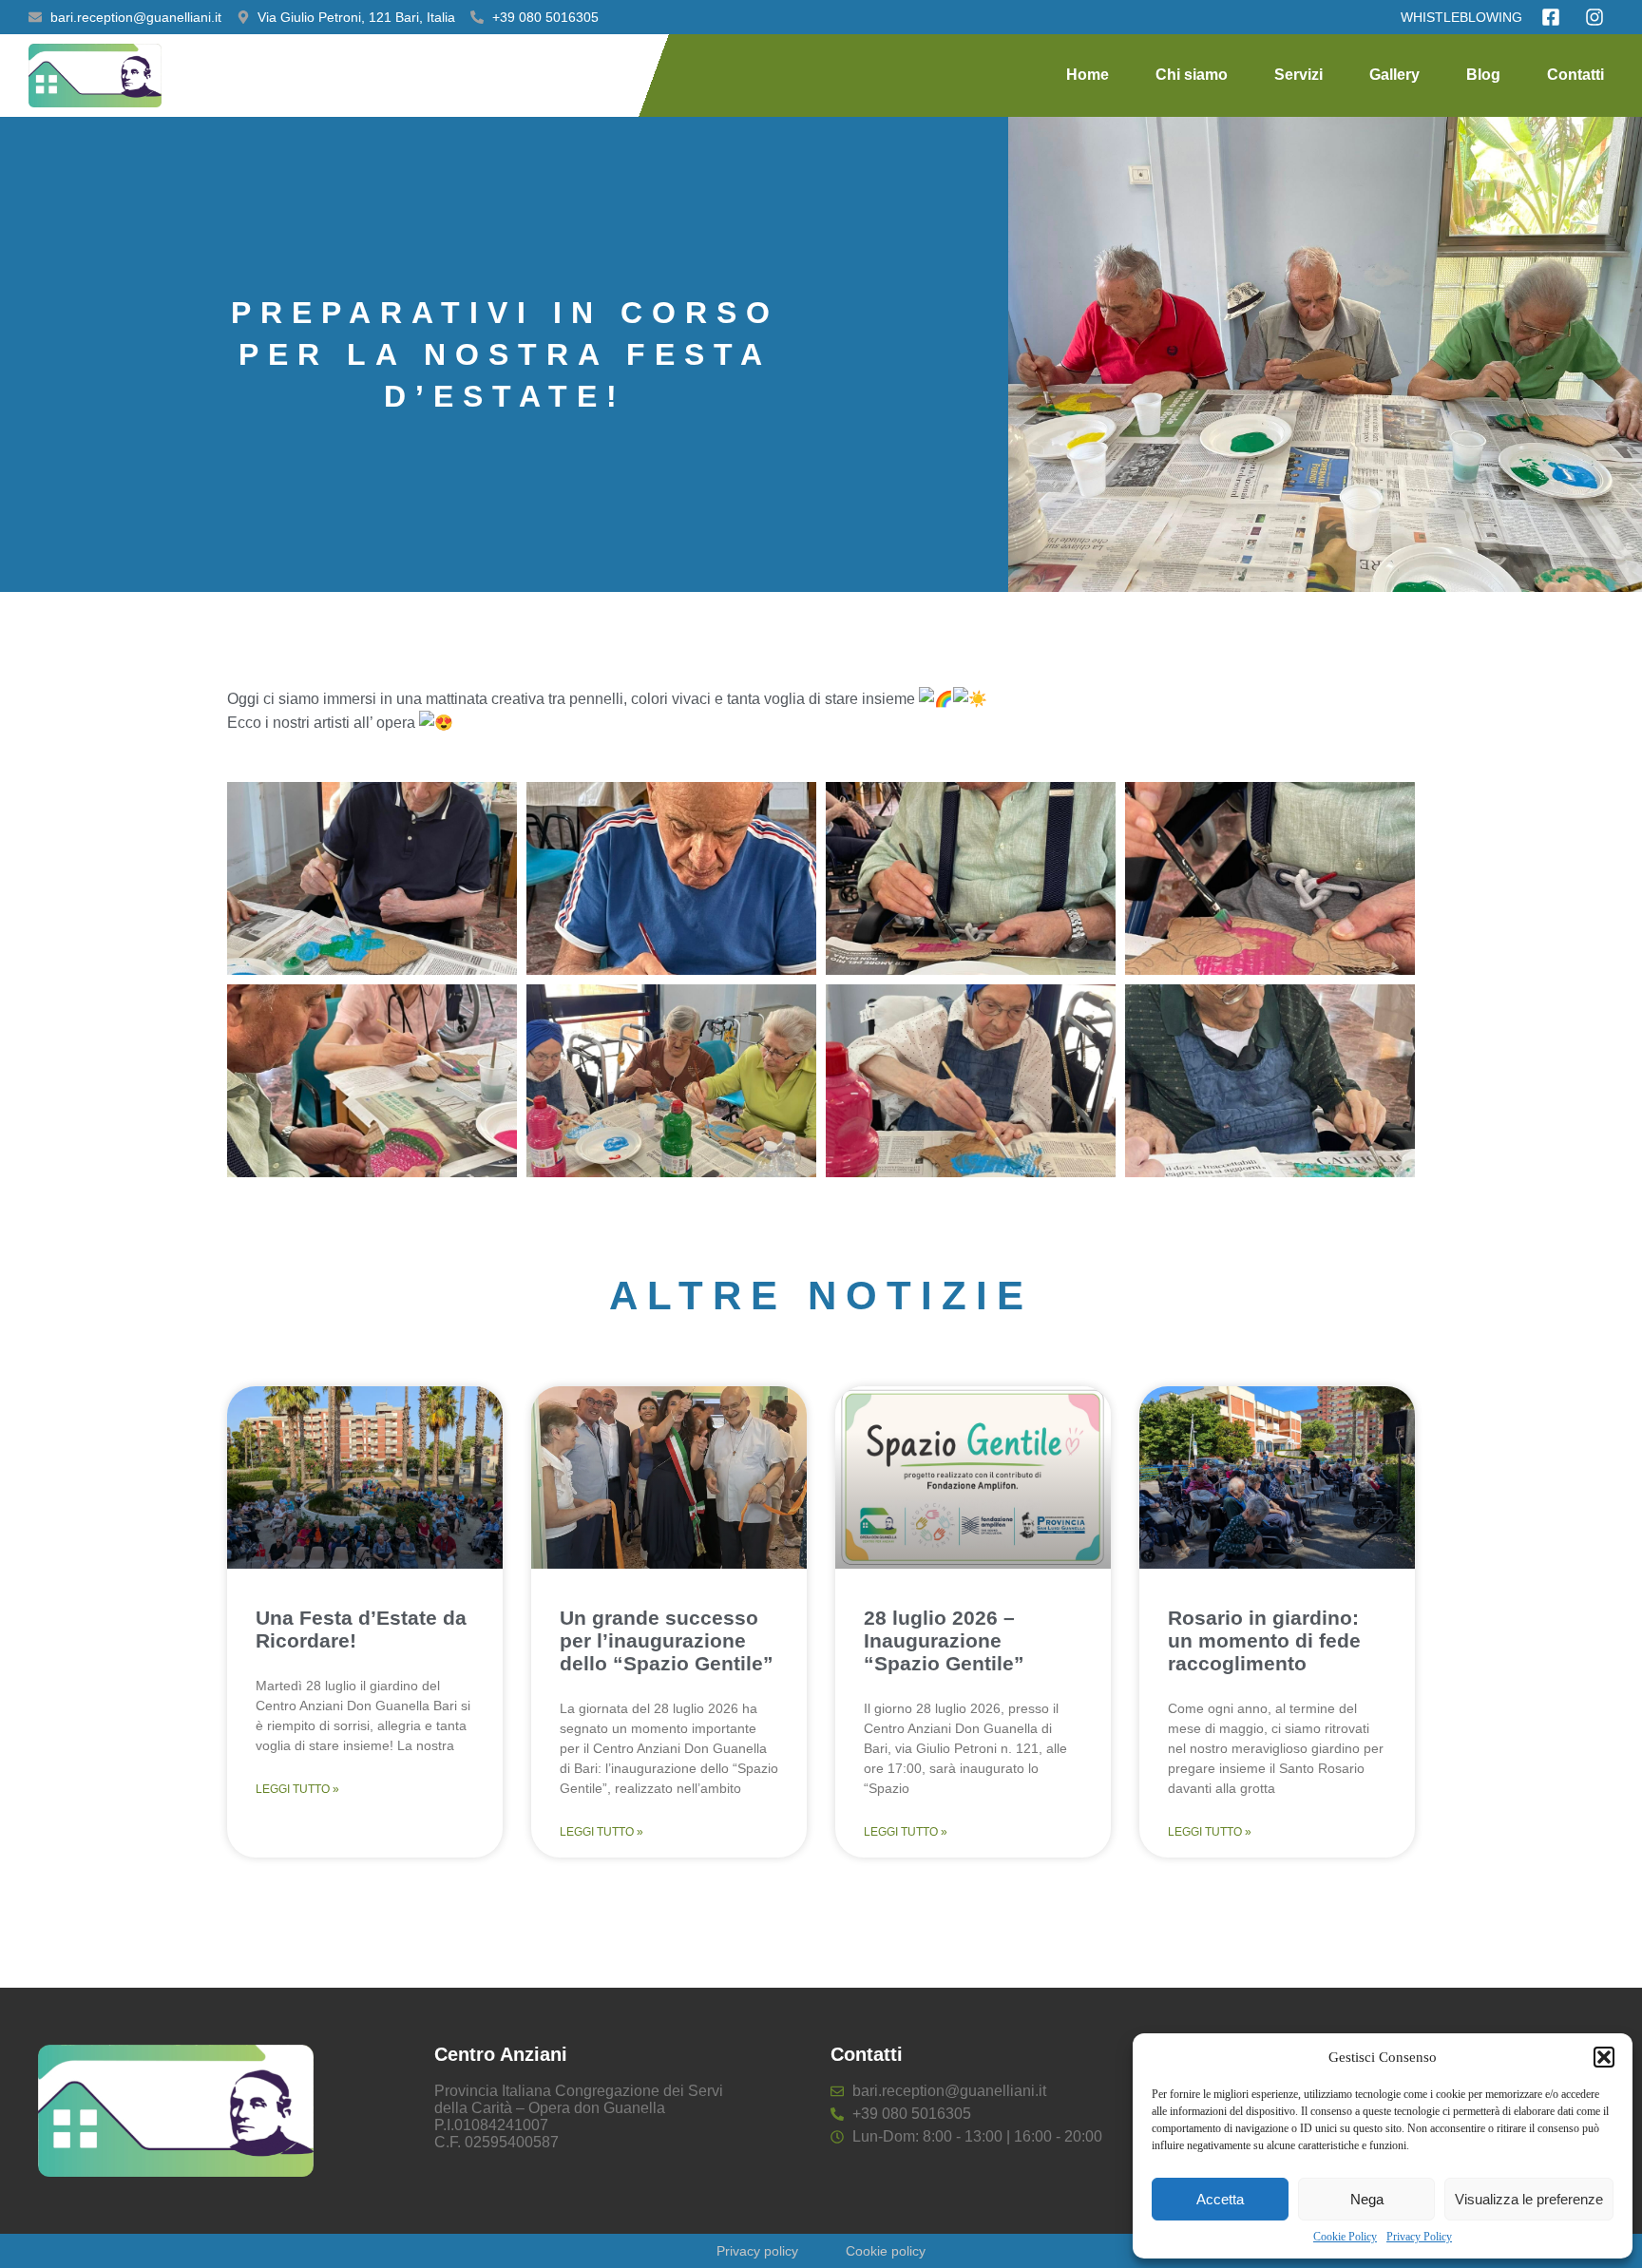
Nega (1367, 2199)
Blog (1483, 75)
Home (1088, 75)
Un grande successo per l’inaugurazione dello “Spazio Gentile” (667, 1640)
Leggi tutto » (297, 1789)
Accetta (1220, 2199)
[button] (1604, 2057)
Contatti (1575, 75)
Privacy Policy (1419, 2237)
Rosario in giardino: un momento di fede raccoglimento (1264, 1640)
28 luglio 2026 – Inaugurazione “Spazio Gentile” (944, 1640)
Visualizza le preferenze (1529, 2199)
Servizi (1298, 75)
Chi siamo (1192, 75)
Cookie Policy (1345, 2237)
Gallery (1394, 75)
